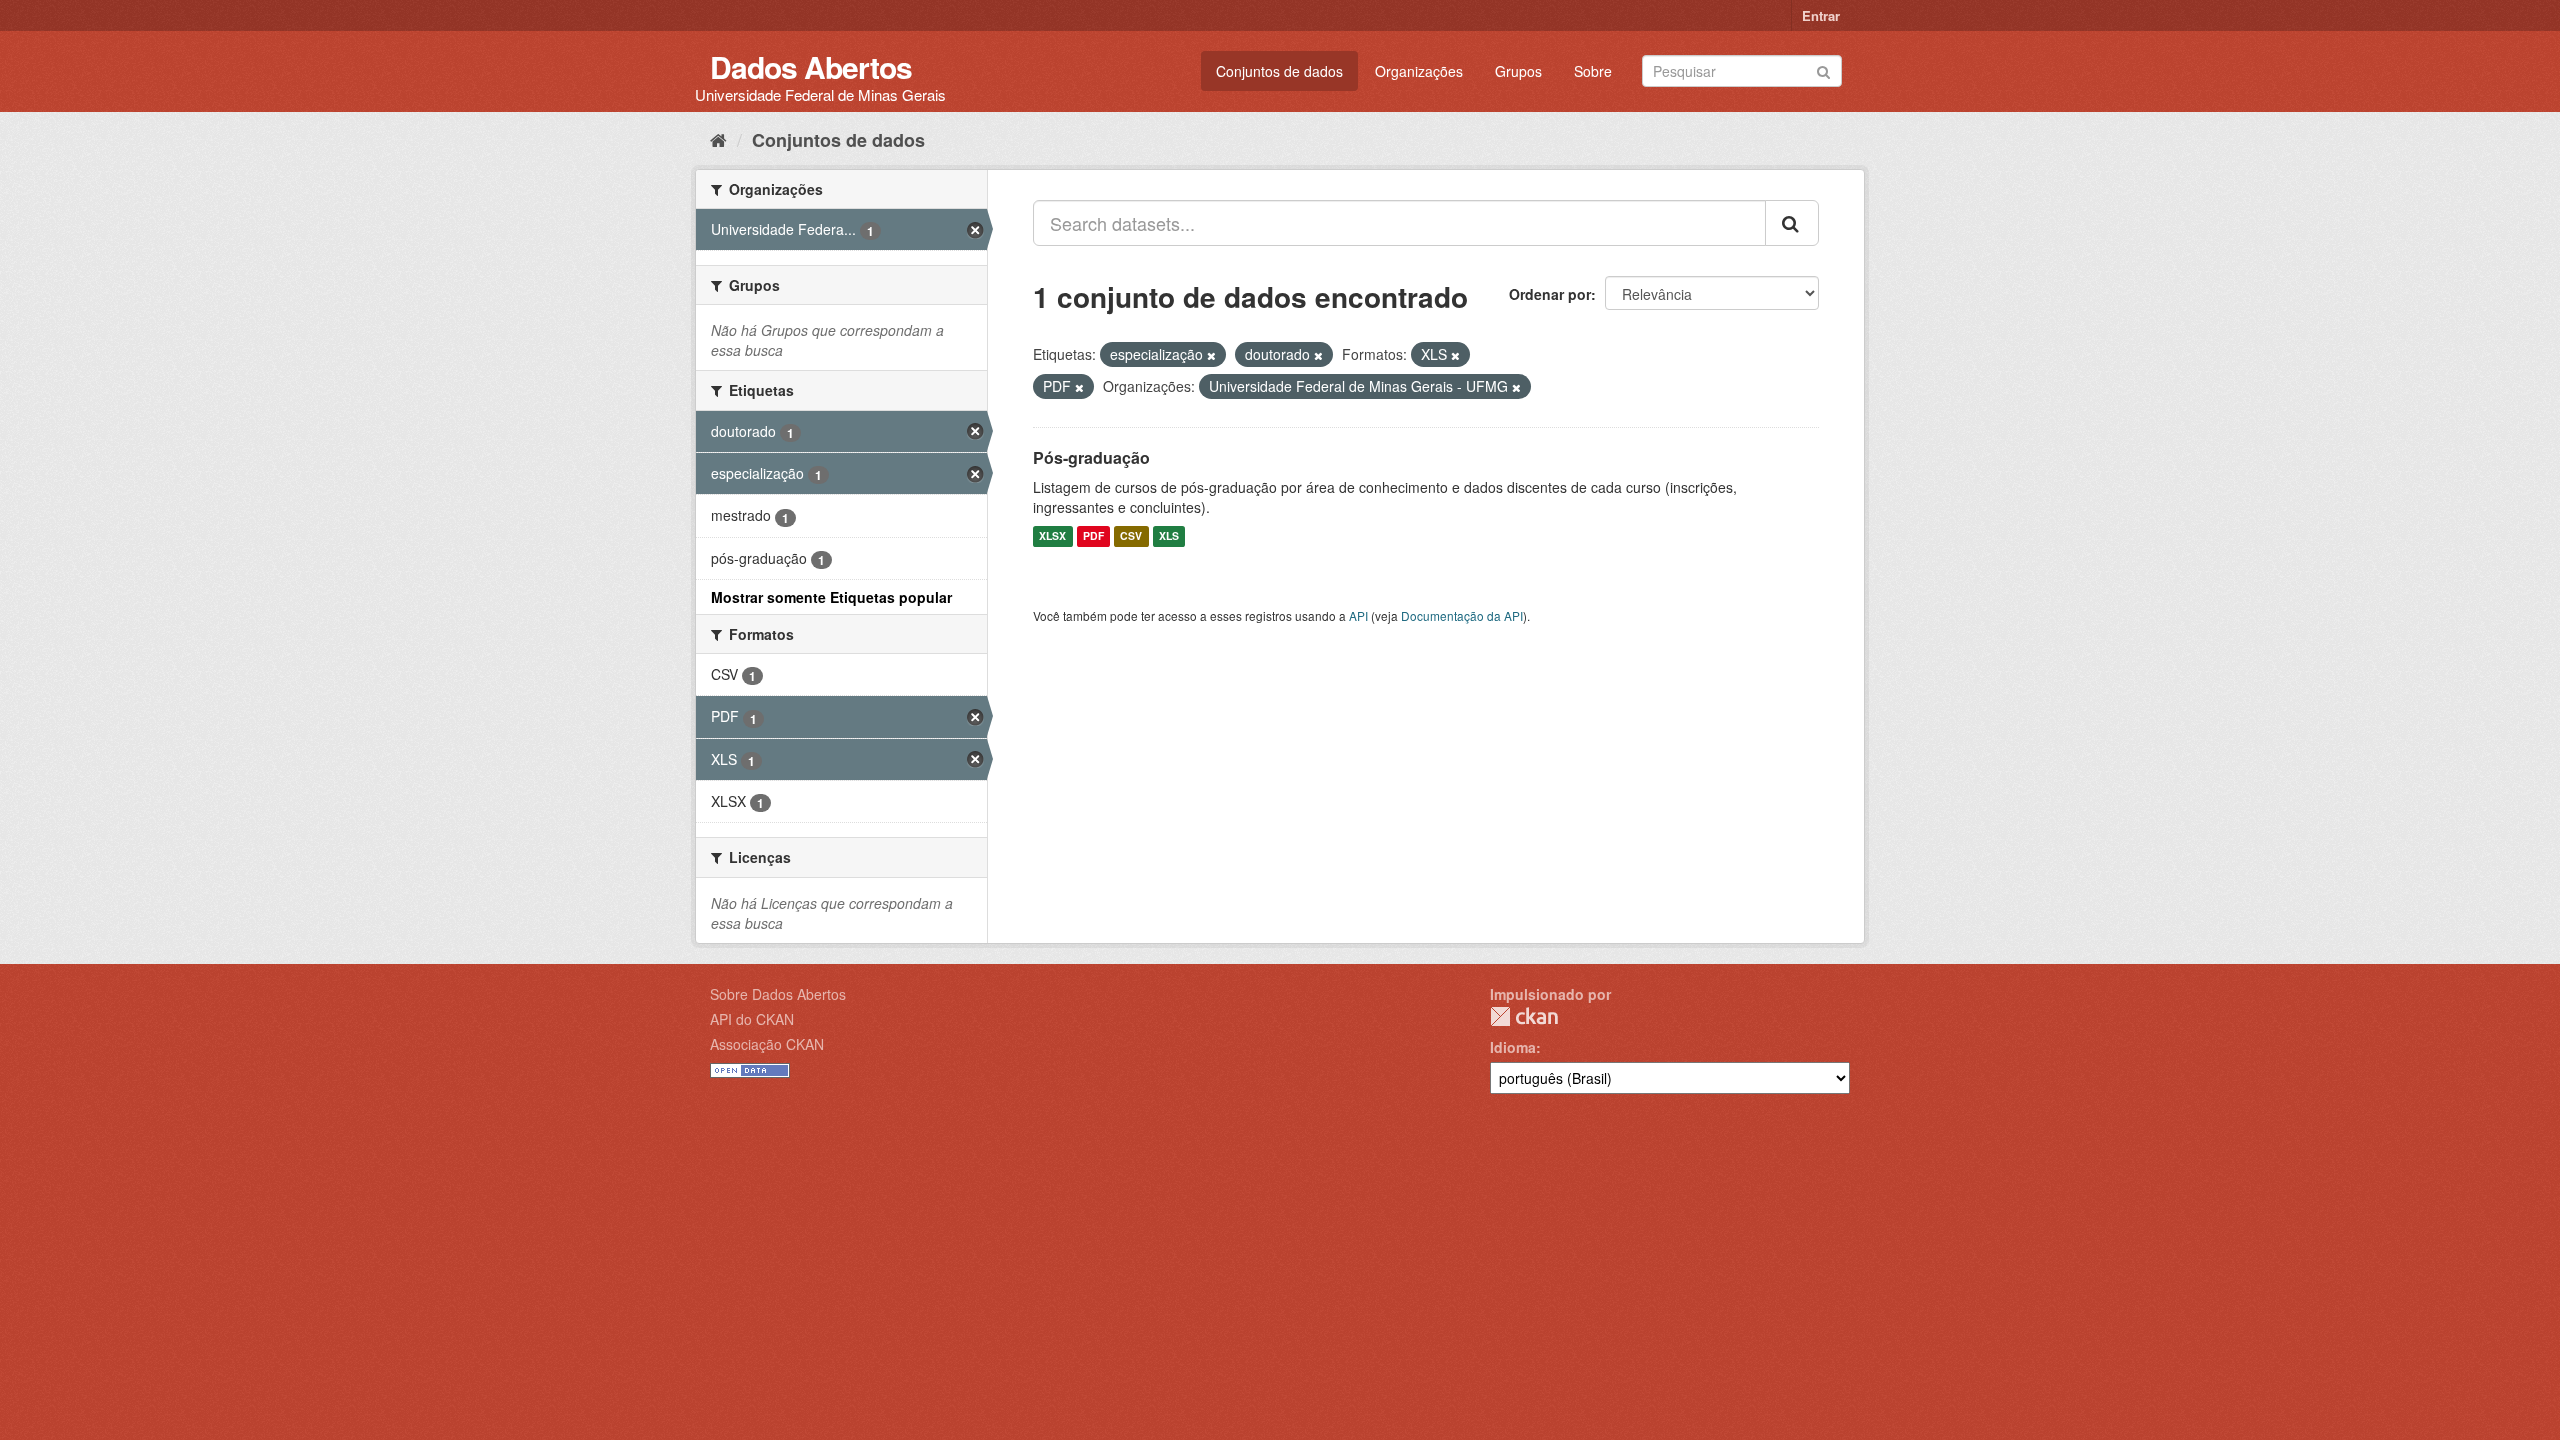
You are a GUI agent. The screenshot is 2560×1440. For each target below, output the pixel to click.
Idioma (1513, 1047)
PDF (1093, 536)
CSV (1131, 536)
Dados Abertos (811, 66)
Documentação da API (1462, 615)
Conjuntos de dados (1279, 71)
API (1358, 615)
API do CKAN (752, 1019)
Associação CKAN (767, 1044)
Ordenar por (1550, 294)
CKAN (1524, 1016)
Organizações (1419, 71)
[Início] (718, 139)
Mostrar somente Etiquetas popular (831, 597)
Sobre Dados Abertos (778, 994)
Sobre (1593, 71)
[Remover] (1211, 355)
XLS (1169, 536)
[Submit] (1823, 69)
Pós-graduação (1091, 457)
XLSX (1052, 536)
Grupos (1518, 71)
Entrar (1821, 15)
